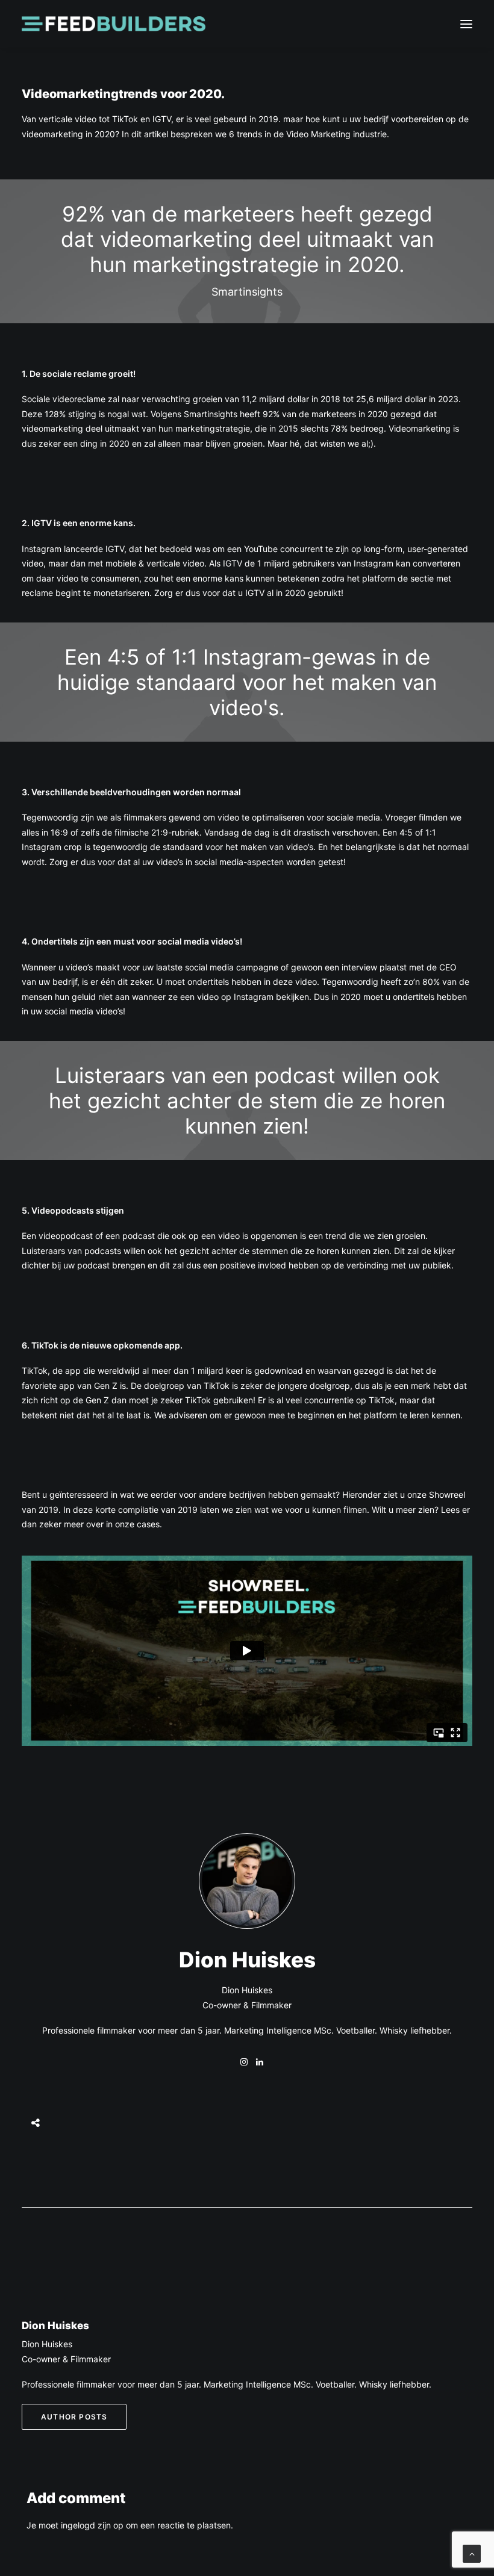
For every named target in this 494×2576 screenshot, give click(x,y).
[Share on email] (37, 2150)
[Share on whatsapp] (37, 2106)
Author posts (74, 2417)
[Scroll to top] (472, 2553)
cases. (149, 1524)
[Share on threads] (37, 2063)
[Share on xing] (37, 2135)
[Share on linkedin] (37, 2092)
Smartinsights (211, 414)
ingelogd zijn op (92, 2525)
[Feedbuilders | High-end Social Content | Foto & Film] (114, 24)
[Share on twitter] (37, 2049)
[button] (466, 24)
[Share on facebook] (37, 2034)
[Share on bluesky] (37, 2121)
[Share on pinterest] (37, 2078)
